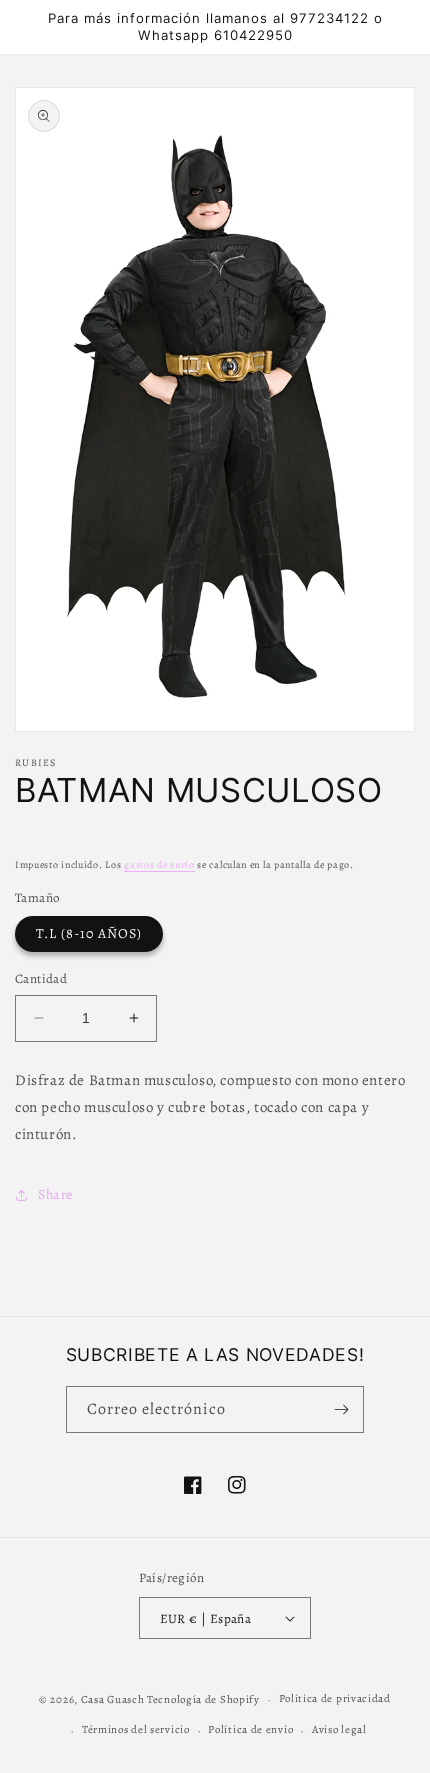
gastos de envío (159, 864)
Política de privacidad (335, 1698)
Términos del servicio (136, 1729)
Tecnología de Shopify (203, 1699)
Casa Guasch (113, 1699)
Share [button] (55, 1194)
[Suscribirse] (341, 1409)
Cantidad (41, 978)
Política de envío (250, 1729)
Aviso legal (339, 1729)
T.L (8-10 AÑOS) (89, 933)
